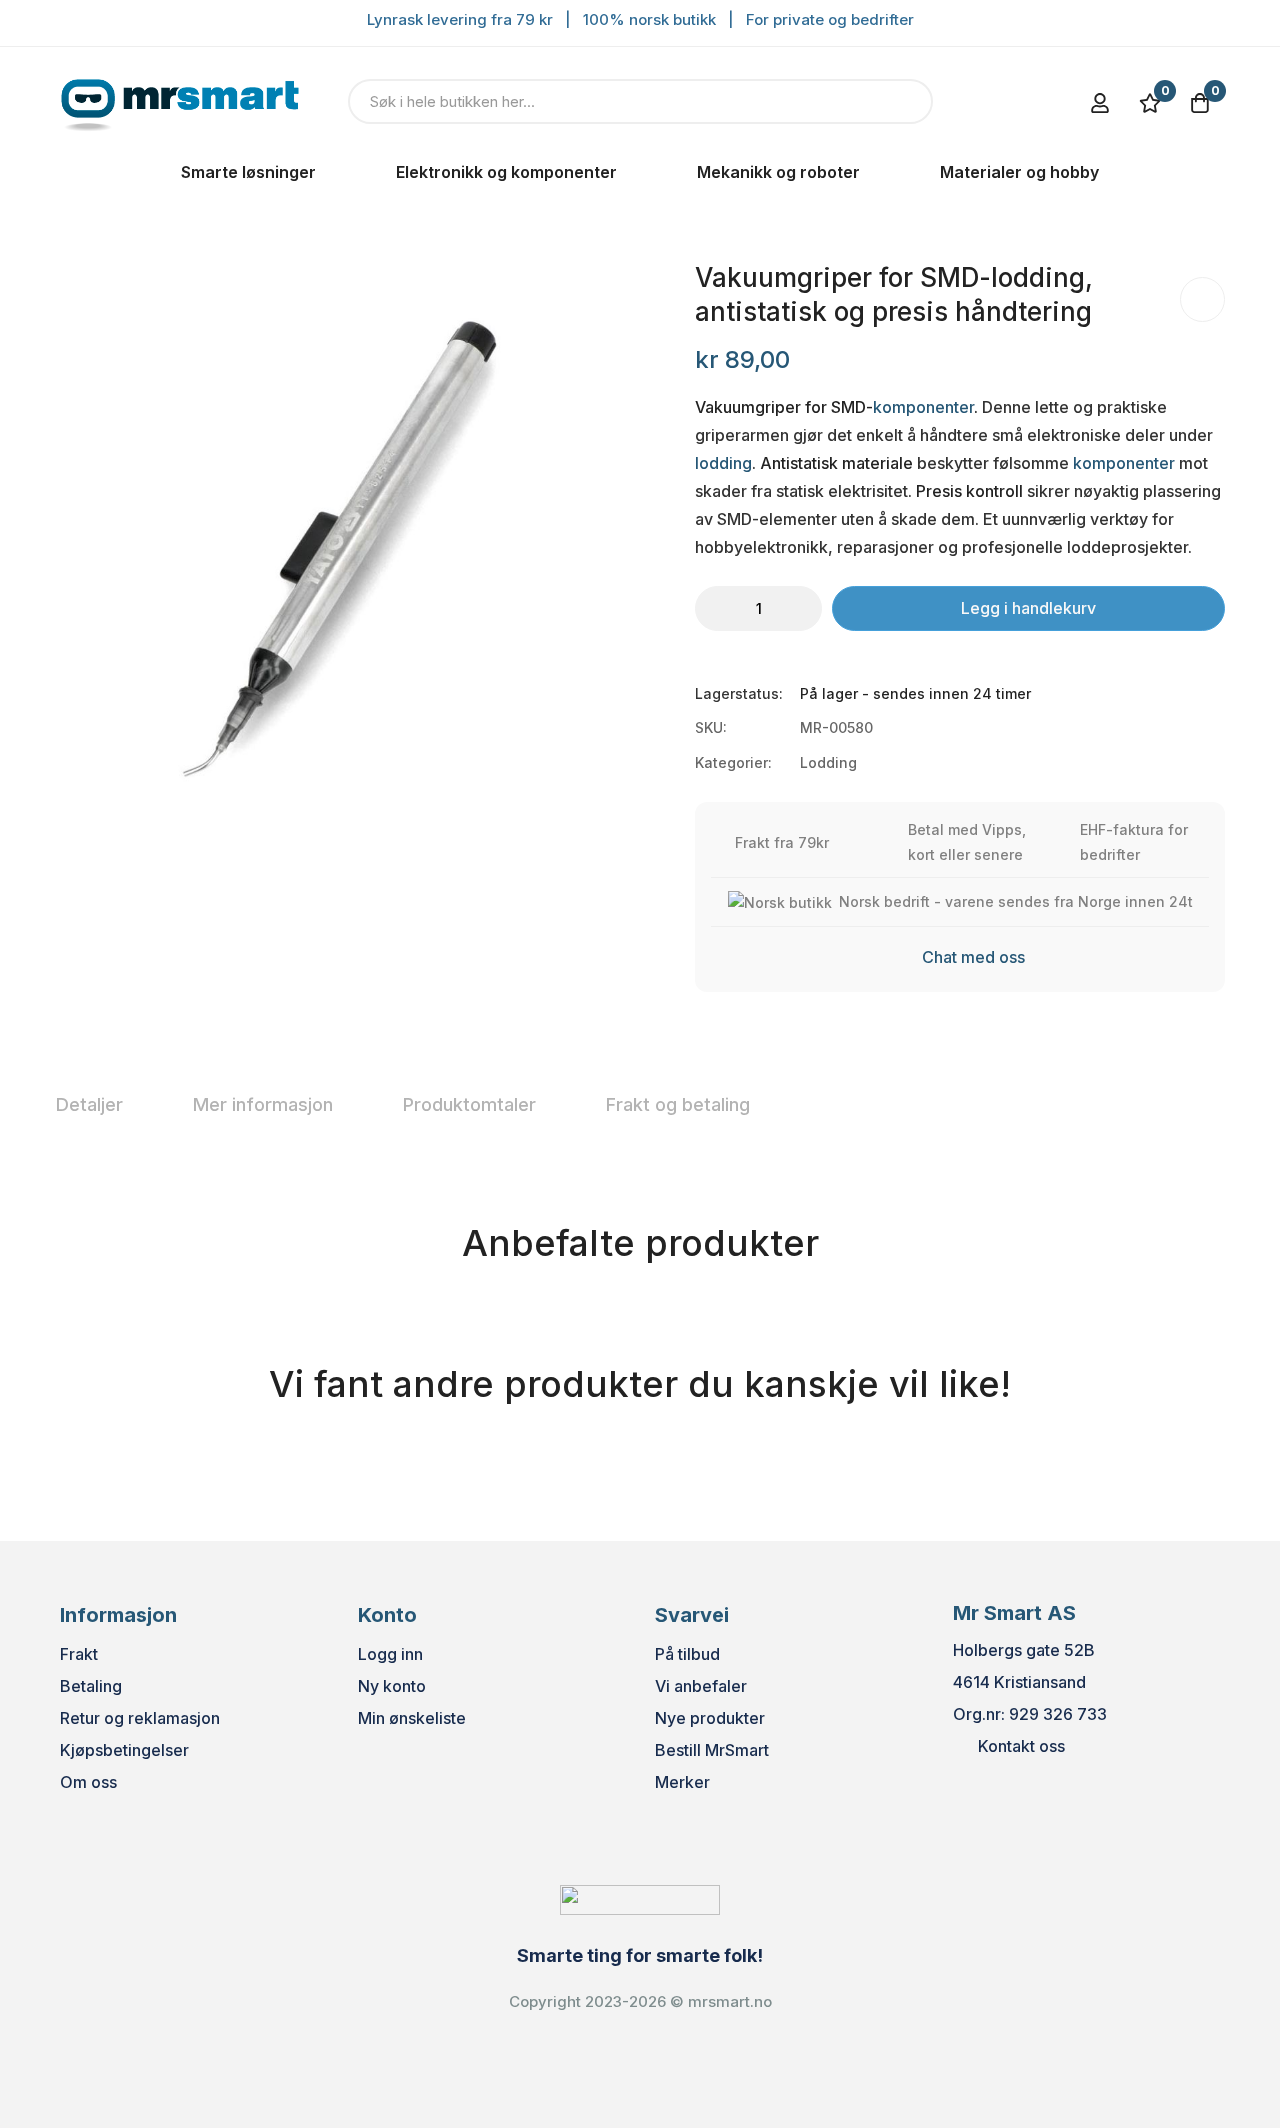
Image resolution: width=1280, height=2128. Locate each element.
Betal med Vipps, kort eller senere (967, 842)
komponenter (923, 407)
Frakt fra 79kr (782, 842)
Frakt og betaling (678, 1104)
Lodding (828, 762)
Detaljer (89, 1104)
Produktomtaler (469, 1104)
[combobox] (640, 101)
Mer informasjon (263, 1104)
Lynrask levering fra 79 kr (460, 19)
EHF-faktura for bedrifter (1134, 842)
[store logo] (180, 101)
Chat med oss (973, 957)
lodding (723, 463)
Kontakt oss (1021, 1746)
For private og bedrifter (830, 19)
